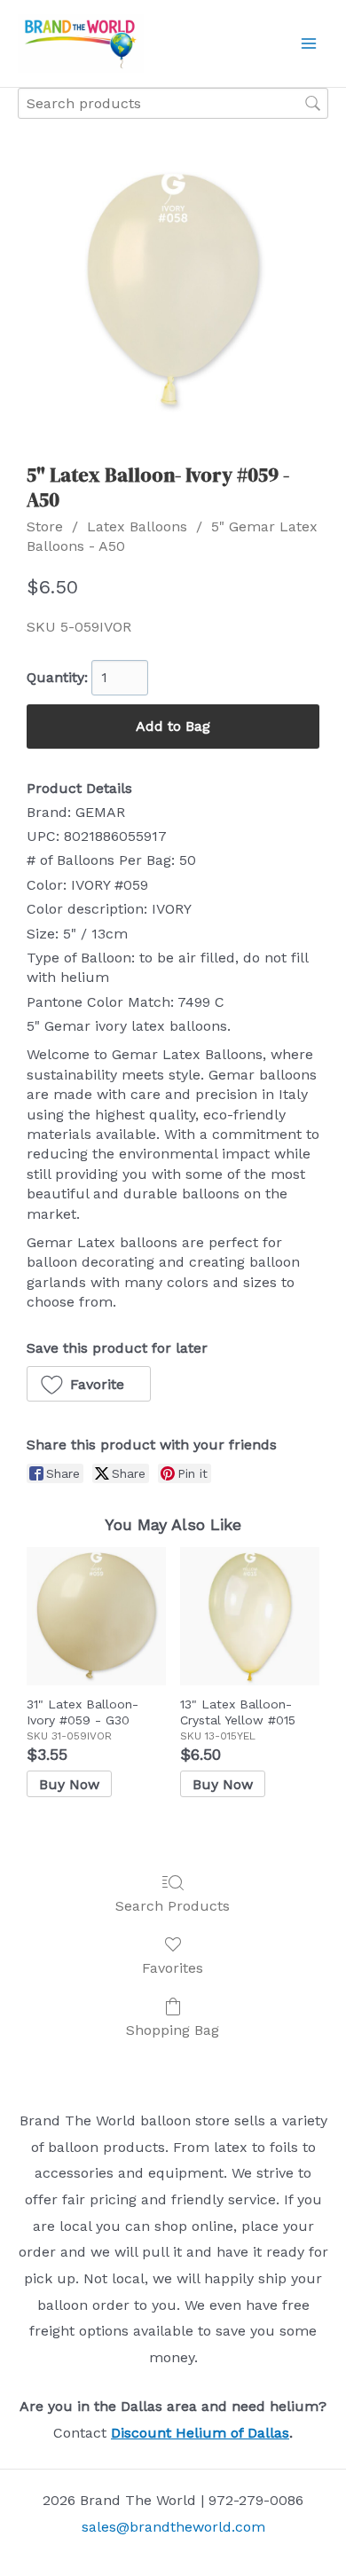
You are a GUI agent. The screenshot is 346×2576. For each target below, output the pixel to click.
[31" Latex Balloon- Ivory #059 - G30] (96, 1617)
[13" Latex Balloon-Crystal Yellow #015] (250, 1617)
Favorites (173, 1968)
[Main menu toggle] (309, 43)
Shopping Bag (173, 2030)
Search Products (173, 1906)
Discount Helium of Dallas (200, 2433)
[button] (89, 1384)
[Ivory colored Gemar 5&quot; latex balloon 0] (173, 289)
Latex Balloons (137, 526)
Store (45, 526)
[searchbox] (173, 103)
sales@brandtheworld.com (173, 2527)
